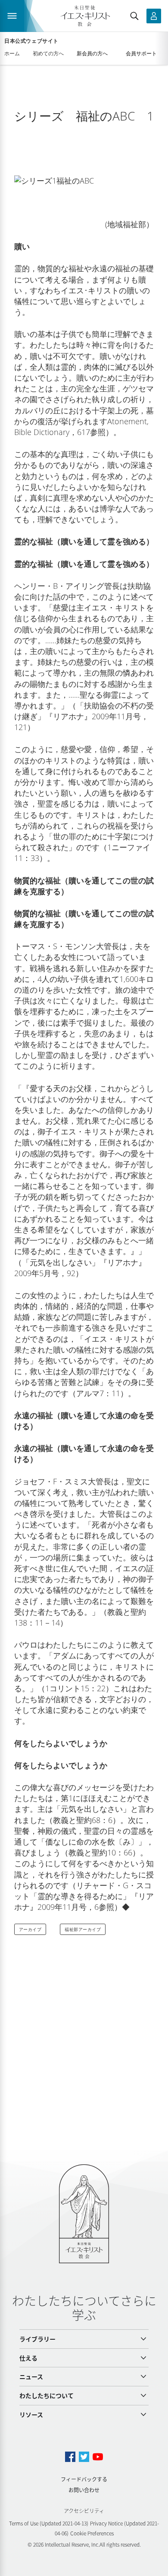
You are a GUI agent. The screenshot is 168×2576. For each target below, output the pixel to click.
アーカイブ (30, 1929)
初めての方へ (48, 53)
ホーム (12, 53)
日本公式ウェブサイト (31, 41)
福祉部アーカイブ (83, 1929)
